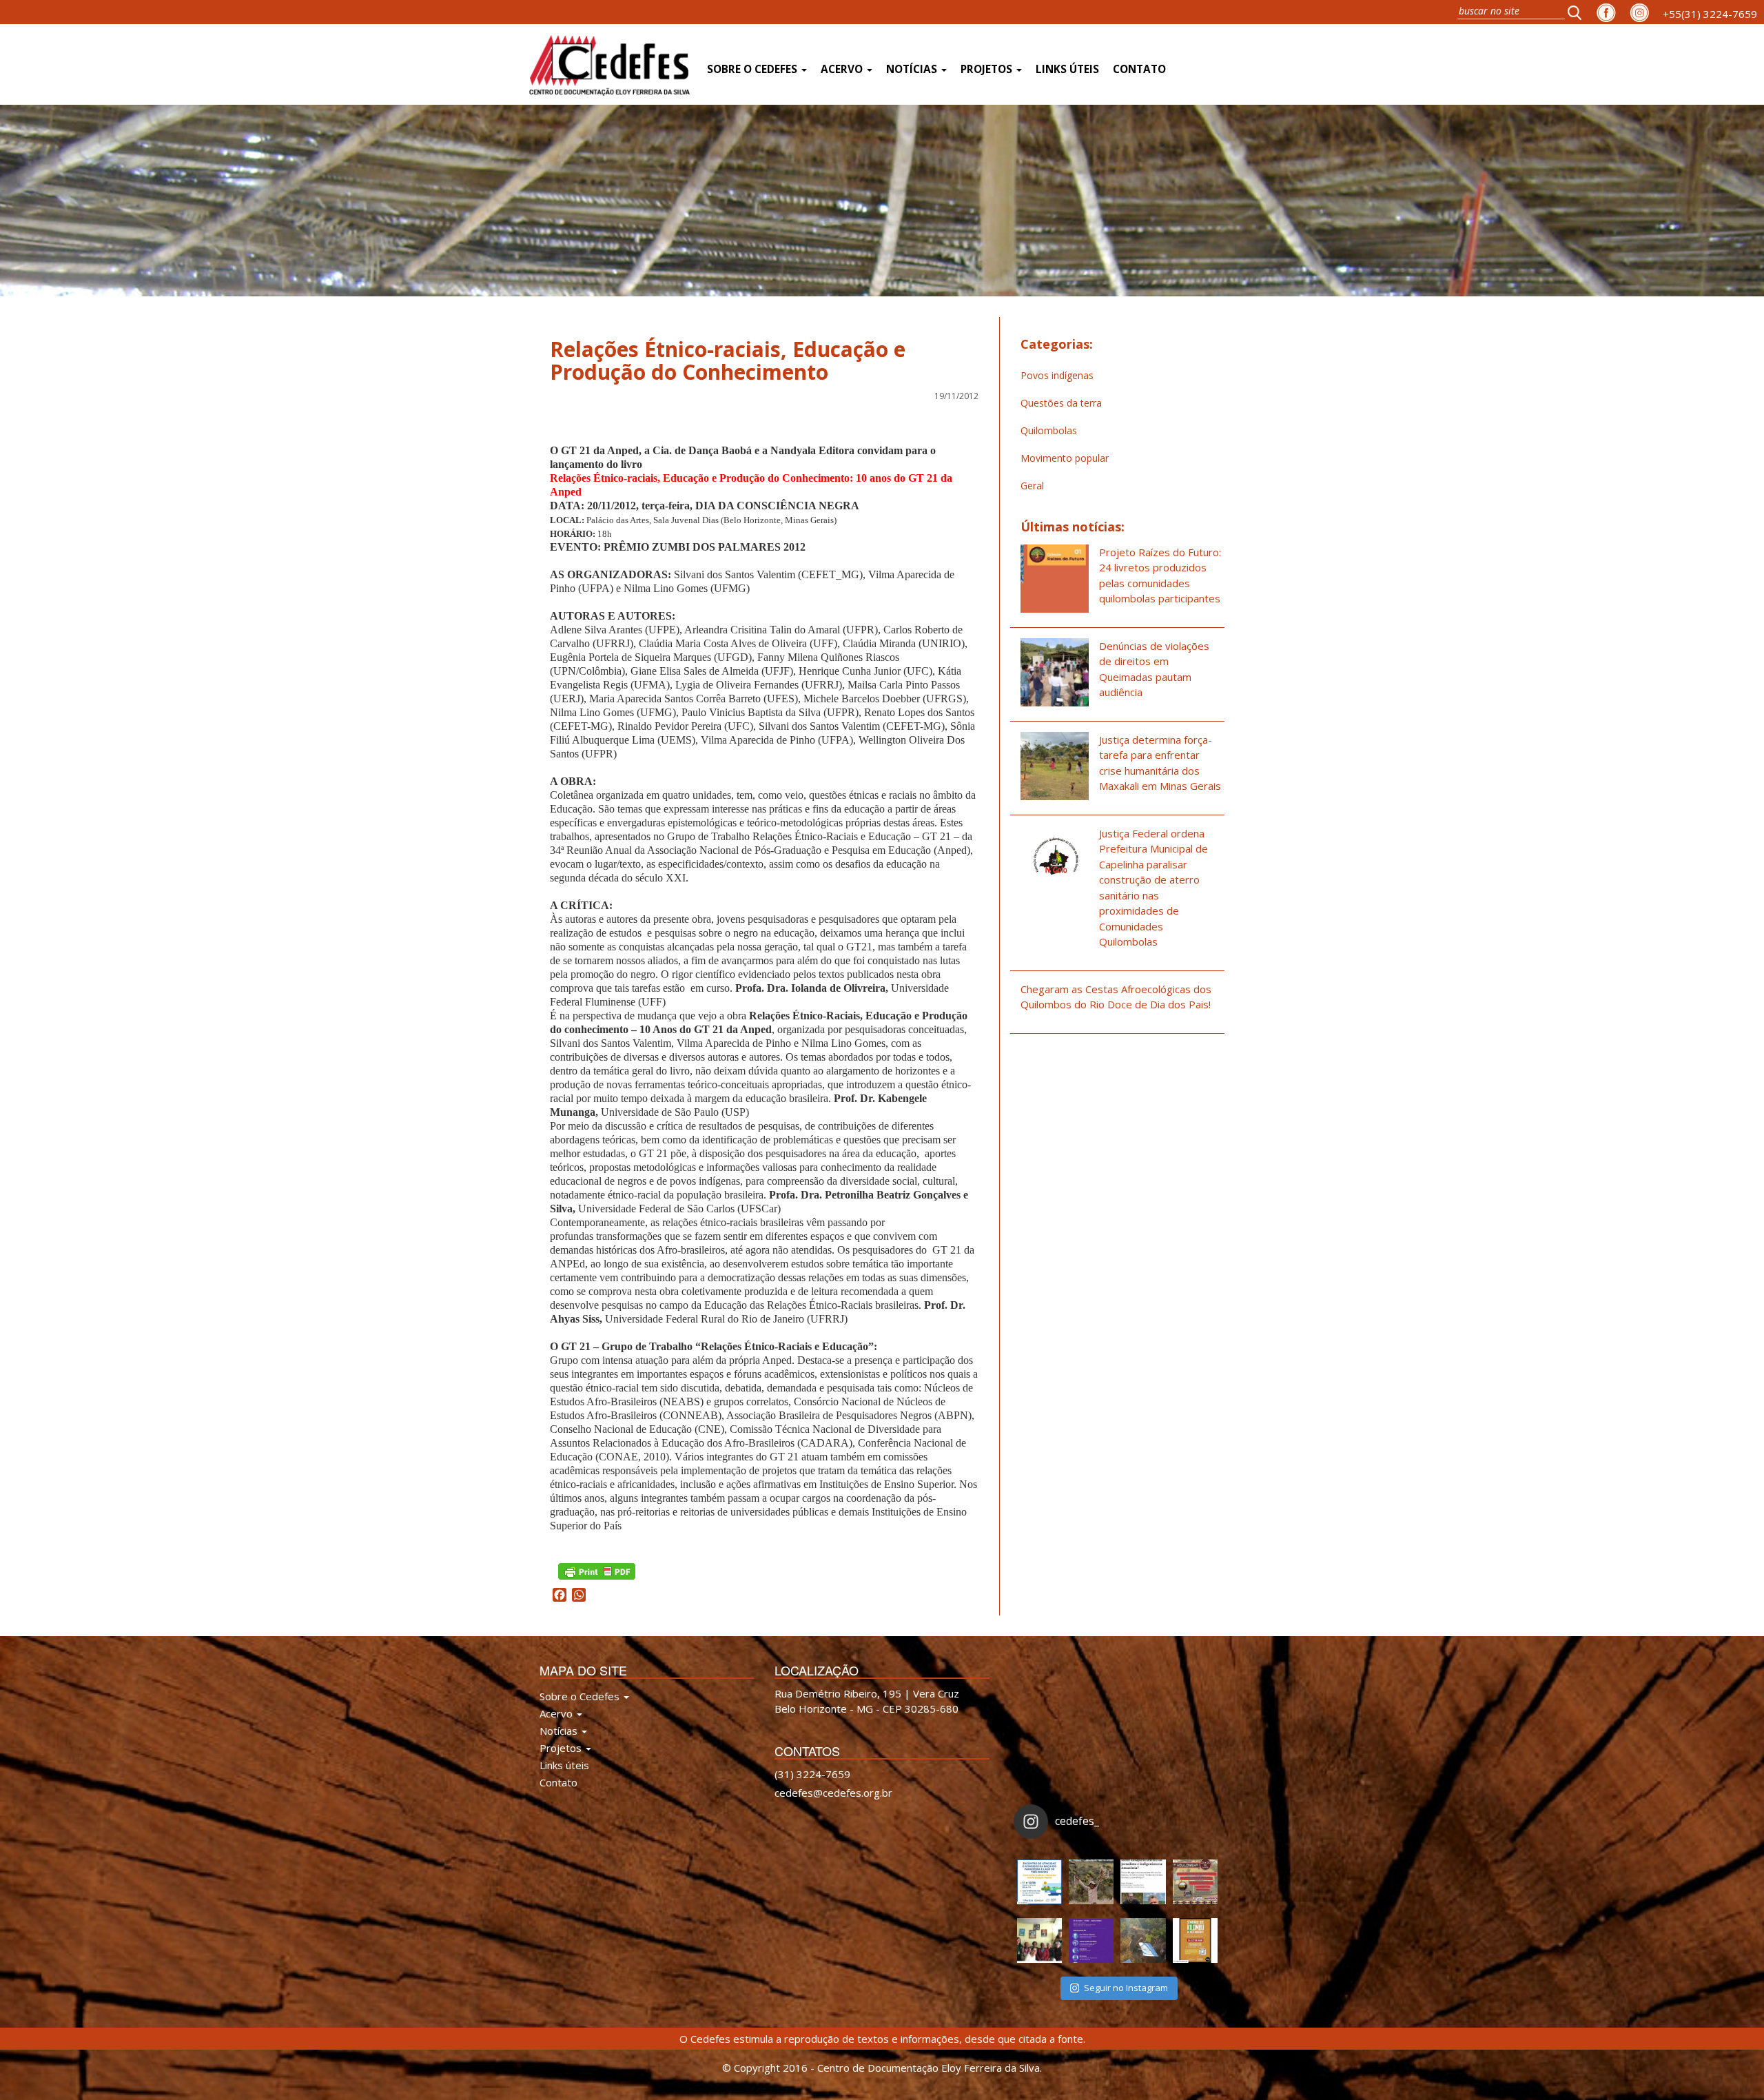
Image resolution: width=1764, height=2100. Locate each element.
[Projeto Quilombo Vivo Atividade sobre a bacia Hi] (1143, 1940)
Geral (1032, 486)
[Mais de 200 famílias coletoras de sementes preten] (1091, 1882)
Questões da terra (1061, 403)
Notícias (913, 69)
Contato (1139, 69)
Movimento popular (1065, 458)
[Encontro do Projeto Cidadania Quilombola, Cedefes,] (1039, 1940)
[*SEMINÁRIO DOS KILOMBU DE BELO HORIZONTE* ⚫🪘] (1195, 1940)
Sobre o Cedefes (753, 69)
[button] (1579, 12)
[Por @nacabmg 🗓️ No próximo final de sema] (1039, 1882)
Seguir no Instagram (1126, 1988)
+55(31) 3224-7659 (1710, 14)
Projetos (988, 69)
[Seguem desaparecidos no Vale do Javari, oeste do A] (1143, 1882)
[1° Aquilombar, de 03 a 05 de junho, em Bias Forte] (1195, 1882)
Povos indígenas (1057, 375)
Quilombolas (1049, 430)
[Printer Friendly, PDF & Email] (597, 1570)
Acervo (843, 69)
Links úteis (1067, 69)
